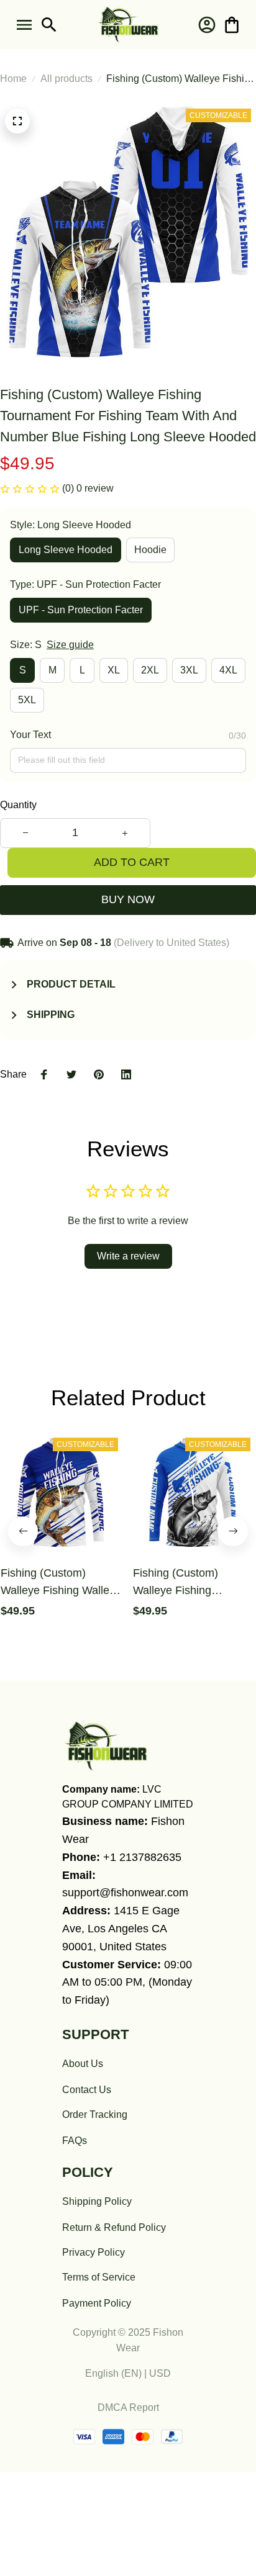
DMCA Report (128, 2407)
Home (13, 79)
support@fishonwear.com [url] (125, 1893)
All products (66, 79)
